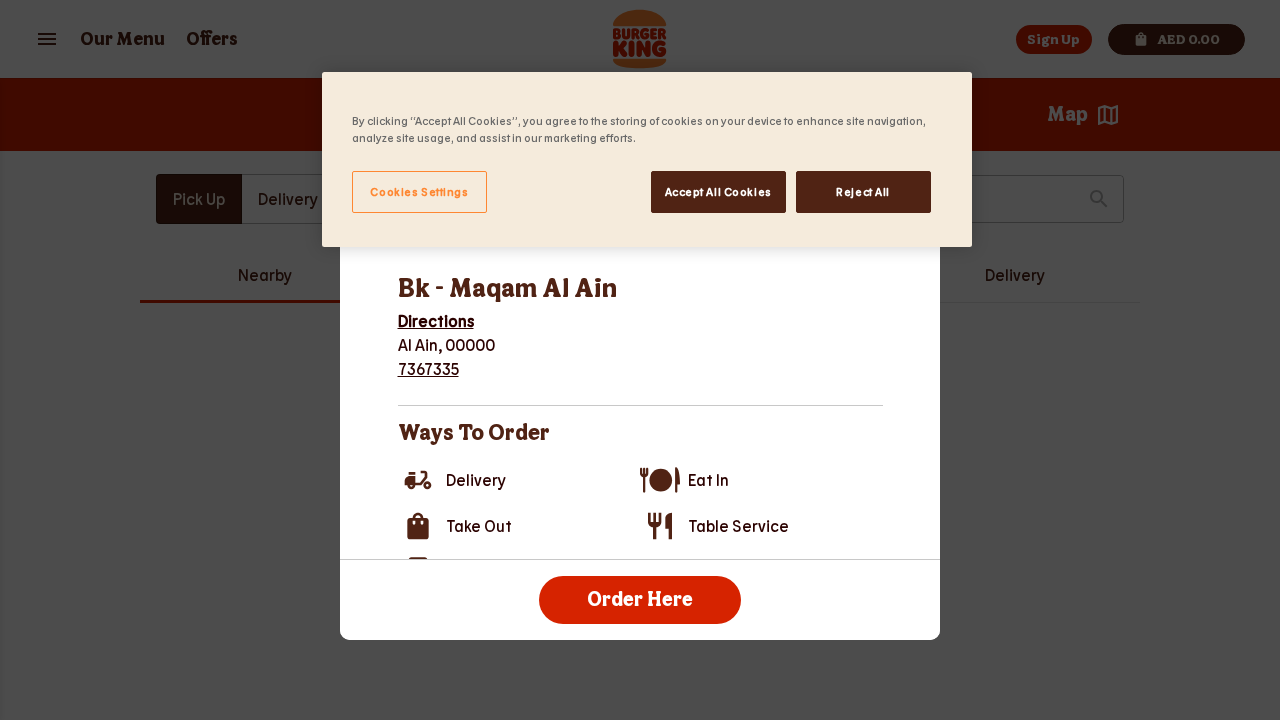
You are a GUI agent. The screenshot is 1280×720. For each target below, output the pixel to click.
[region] (647, 159)
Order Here (640, 600)
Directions (436, 320)
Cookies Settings (419, 191)
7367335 (428, 368)
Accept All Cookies (718, 191)
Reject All (863, 191)
